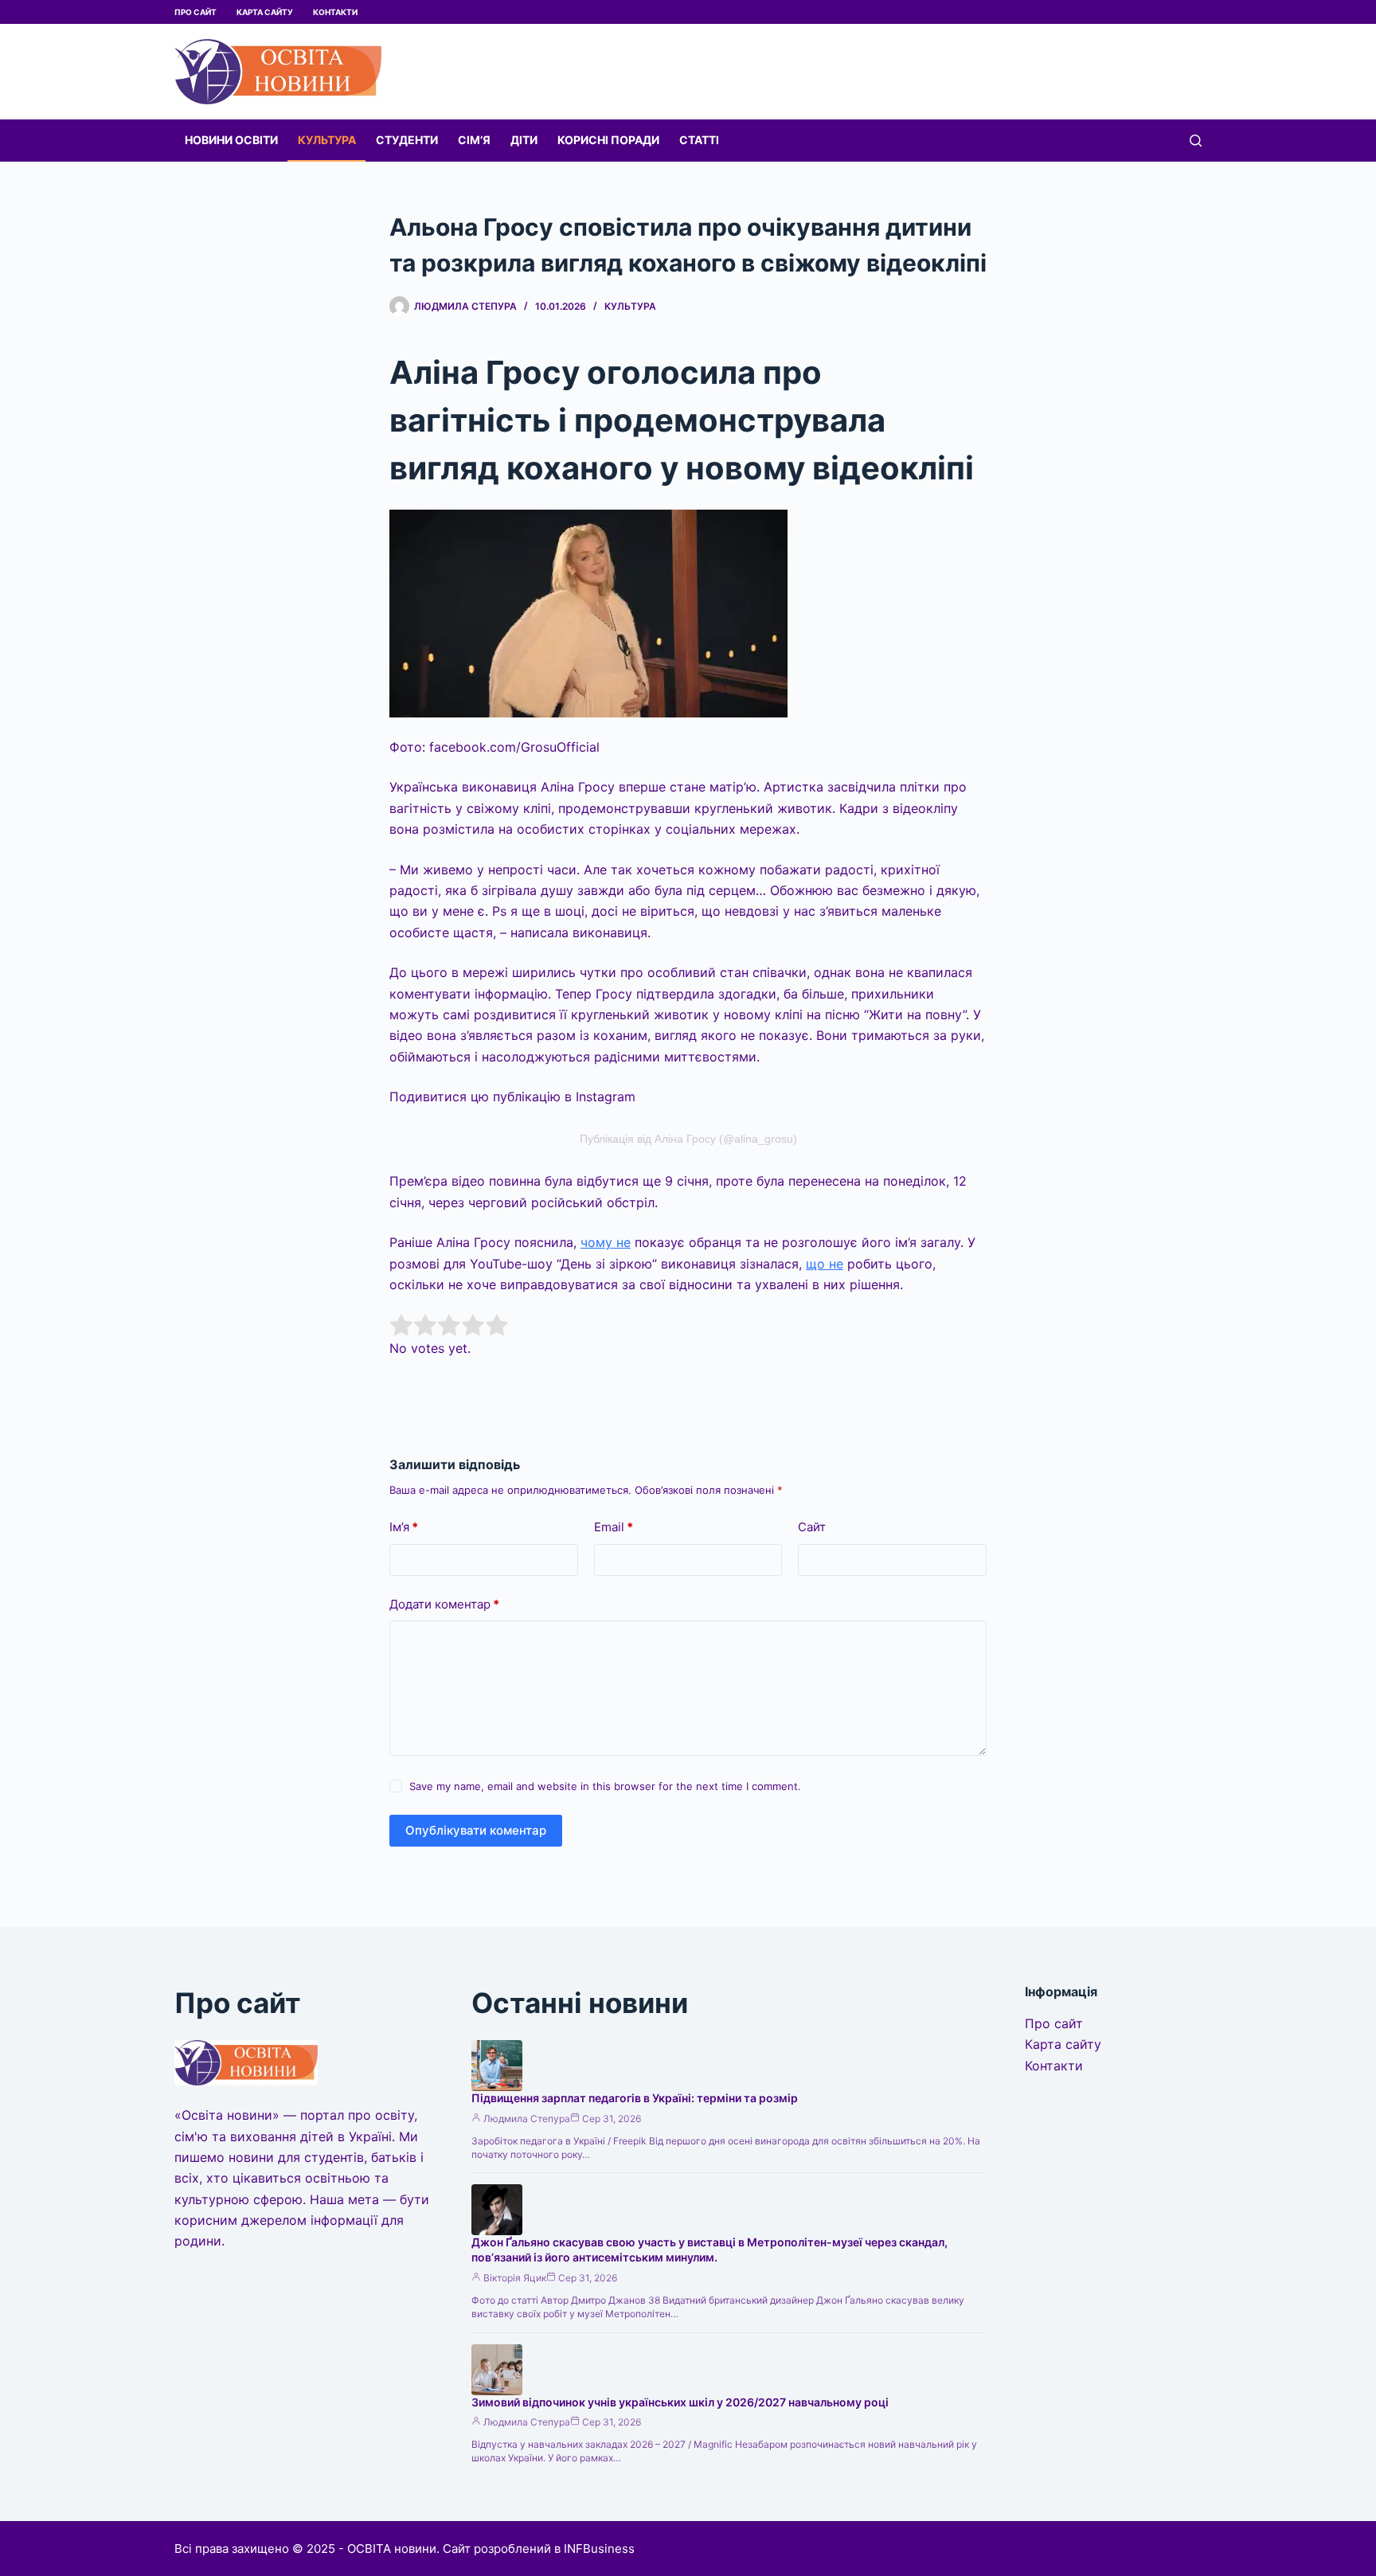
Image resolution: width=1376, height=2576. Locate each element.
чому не (606, 1242)
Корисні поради (608, 140)
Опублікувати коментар (476, 1830)
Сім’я (474, 140)
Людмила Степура (527, 2119)
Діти (524, 140)
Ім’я (404, 1527)
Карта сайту (265, 12)
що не (825, 1264)
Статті (699, 140)
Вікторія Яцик (515, 2278)
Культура (327, 140)
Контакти (335, 12)
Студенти (407, 140)
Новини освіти (231, 140)
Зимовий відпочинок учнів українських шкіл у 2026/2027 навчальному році (680, 2402)
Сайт (812, 1527)
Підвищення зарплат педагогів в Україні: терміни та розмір (635, 2098)
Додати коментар (444, 1604)
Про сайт (195, 12)
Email (614, 1527)
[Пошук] (1196, 141)
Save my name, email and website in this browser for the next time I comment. (605, 1786)
